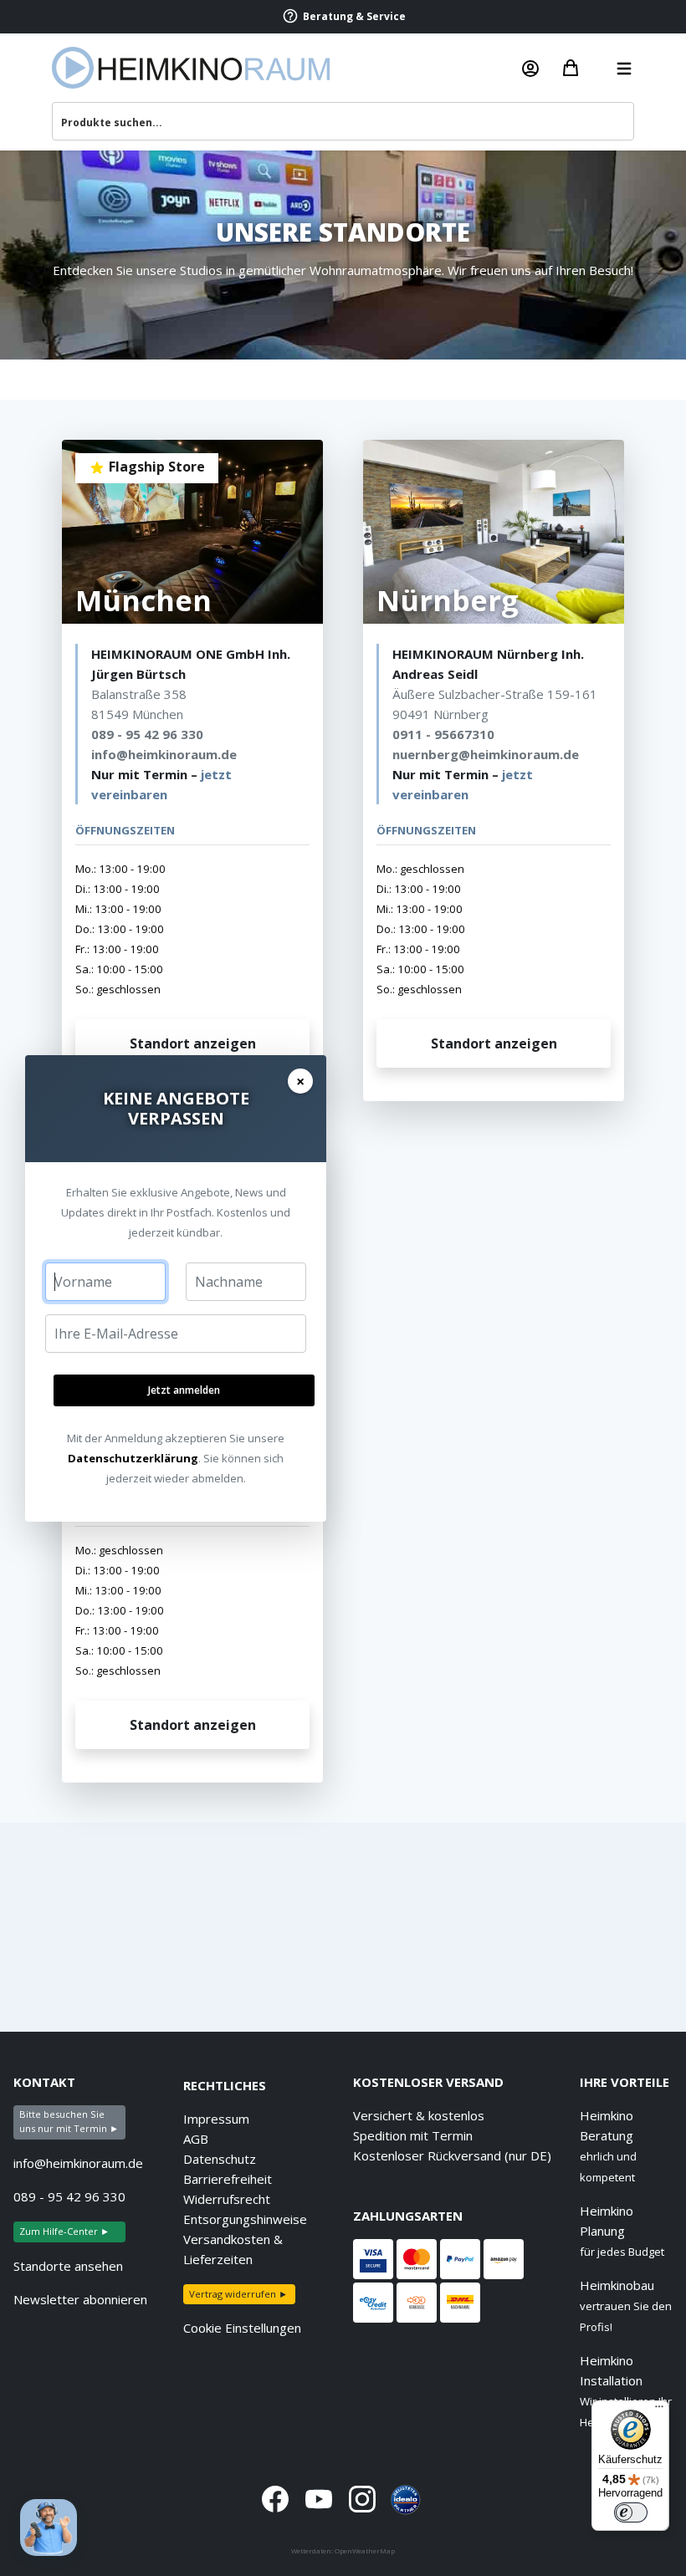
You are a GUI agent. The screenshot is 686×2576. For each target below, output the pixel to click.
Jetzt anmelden (184, 1390)
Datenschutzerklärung (133, 1458)
